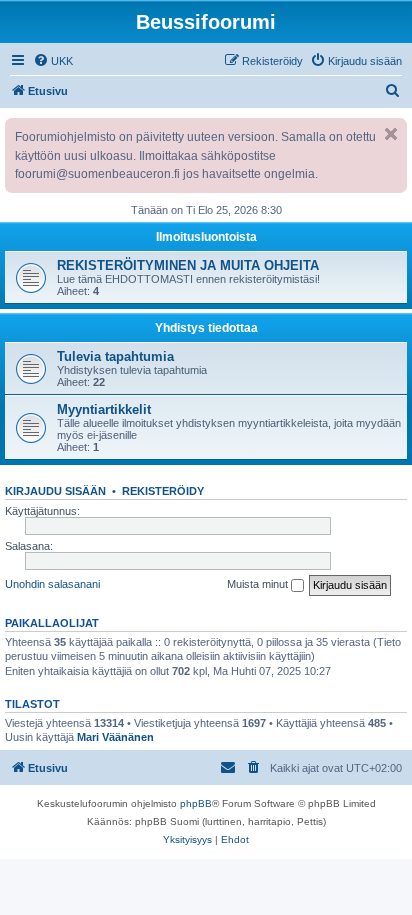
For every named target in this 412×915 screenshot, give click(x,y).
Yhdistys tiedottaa (206, 328)
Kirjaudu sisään (55, 491)
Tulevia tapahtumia (115, 356)
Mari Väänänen (115, 737)
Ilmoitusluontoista (206, 237)
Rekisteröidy (163, 491)
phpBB (196, 803)
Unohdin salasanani (52, 584)
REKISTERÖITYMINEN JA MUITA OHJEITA (188, 265)
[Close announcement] (391, 134)
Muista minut (259, 584)
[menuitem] (53, 61)
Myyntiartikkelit (104, 409)
